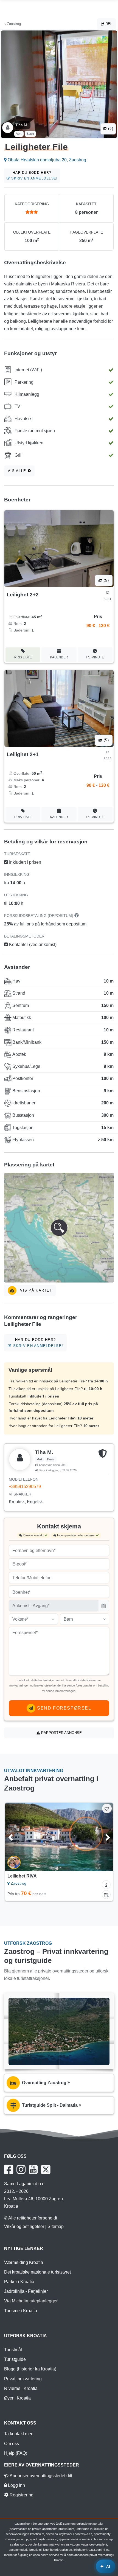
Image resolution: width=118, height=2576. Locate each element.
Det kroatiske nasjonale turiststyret (37, 2272)
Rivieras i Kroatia (21, 2388)
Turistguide (15, 2359)
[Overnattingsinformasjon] (106, 1885)
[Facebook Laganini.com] (9, 2170)
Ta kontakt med (19, 2434)
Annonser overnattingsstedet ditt (40, 2476)
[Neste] (101, 1837)
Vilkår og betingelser (24, 2226)
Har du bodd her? (34, 176)
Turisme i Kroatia (21, 2311)
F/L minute (95, 657)
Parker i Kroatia (19, 2282)
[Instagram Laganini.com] (21, 2170)
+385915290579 (25, 1487)
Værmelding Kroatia (24, 2262)
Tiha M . (22, 125)
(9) (110, 129)
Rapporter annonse (61, 1733)
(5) (106, 580)
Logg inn (16, 2485)
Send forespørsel (63, 1708)
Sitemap (56, 2226)
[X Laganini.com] (46, 2170)
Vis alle (18, 471)
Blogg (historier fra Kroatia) (30, 2369)
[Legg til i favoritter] (107, 1808)
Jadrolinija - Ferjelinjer (26, 2291)
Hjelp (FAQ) (16, 2453)
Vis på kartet (35, 1290)
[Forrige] (17, 1837)
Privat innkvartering (23, 2379)
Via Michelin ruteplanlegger (31, 2301)
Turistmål (13, 2350)
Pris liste (23, 657)
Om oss (12, 2444)
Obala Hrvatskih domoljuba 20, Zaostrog (46, 160)
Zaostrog (13, 24)
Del (108, 24)
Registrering (21, 2495)
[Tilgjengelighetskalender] (106, 1895)
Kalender (59, 657)
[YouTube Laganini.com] (33, 2170)
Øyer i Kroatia (17, 2398)
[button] (59, 1228)
